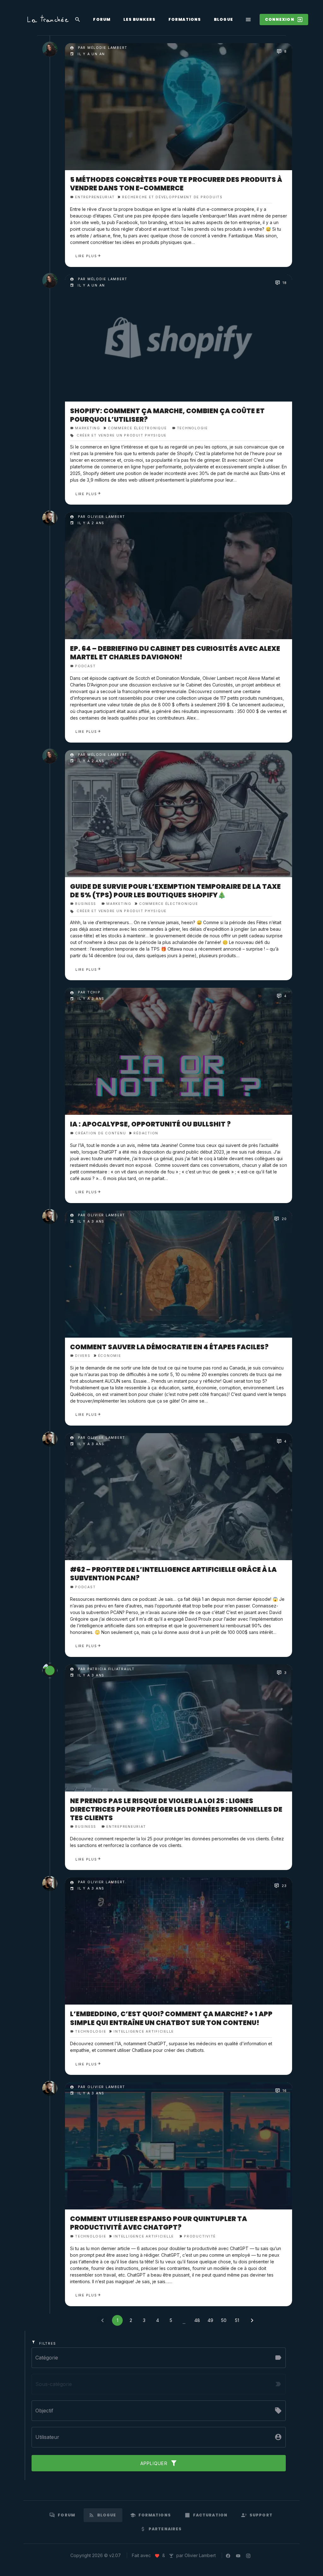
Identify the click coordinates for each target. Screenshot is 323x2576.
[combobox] (159, 2437)
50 (224, 2320)
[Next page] (252, 2320)
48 (197, 2320)
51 (237, 2320)
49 (210, 2320)
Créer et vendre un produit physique (121, 435)
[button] (159, 2357)
